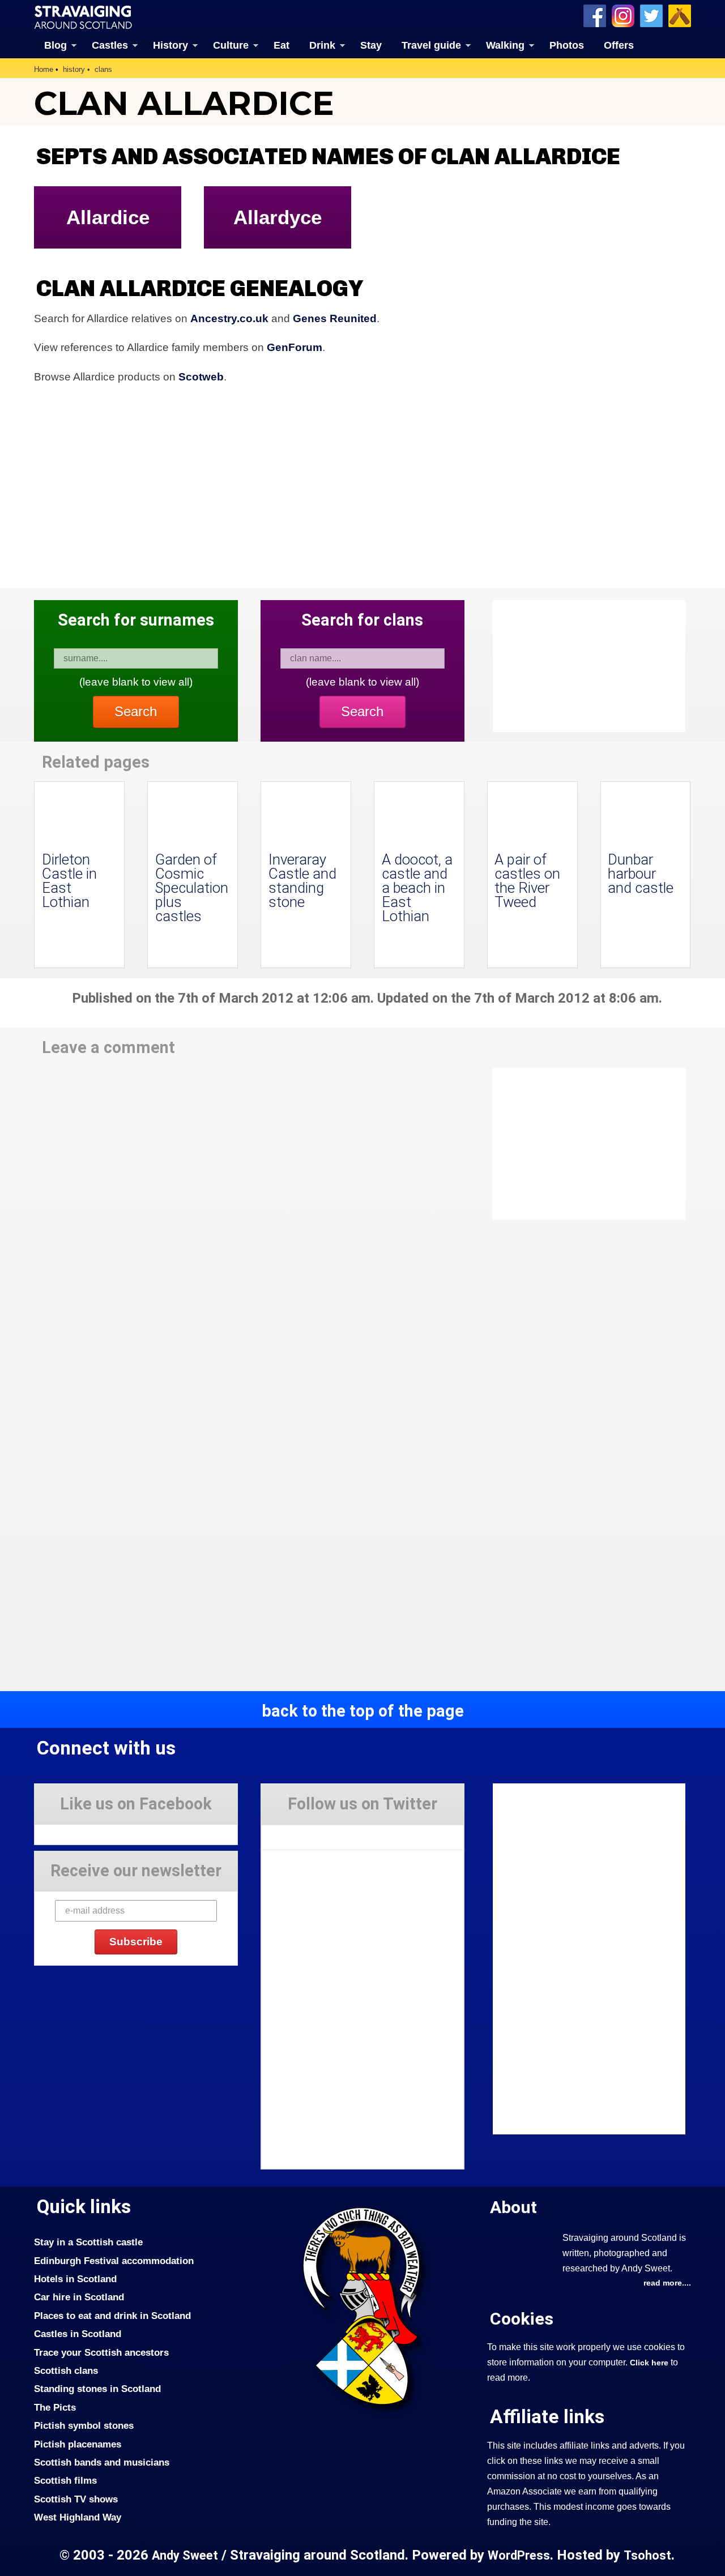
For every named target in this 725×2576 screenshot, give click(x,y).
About (513, 2207)
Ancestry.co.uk (229, 318)
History (170, 45)
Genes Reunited (335, 318)
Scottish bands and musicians (102, 2462)
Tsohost (647, 2555)
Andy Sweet (185, 2555)
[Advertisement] (583, 1144)
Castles (110, 45)
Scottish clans (66, 2370)
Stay (371, 45)
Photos (567, 45)
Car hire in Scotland (79, 2297)
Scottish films (65, 2480)
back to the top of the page (363, 1711)
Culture (231, 45)
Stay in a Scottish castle (88, 2242)
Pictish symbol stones (84, 2425)
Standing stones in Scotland (97, 2389)
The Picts (55, 2407)
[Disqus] (249, 1224)
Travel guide (431, 45)
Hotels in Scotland (75, 2279)
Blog (56, 45)
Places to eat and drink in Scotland (112, 2316)
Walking (505, 45)
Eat (282, 45)
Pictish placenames (78, 2444)
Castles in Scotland (78, 2334)
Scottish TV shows (76, 2499)
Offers (619, 45)
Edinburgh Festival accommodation (114, 2261)
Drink (322, 45)
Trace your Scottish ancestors (101, 2352)
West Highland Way (78, 2517)
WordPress (519, 2555)
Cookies (522, 2319)
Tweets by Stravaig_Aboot (312, 1833)
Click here (649, 2363)
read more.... (667, 2283)
